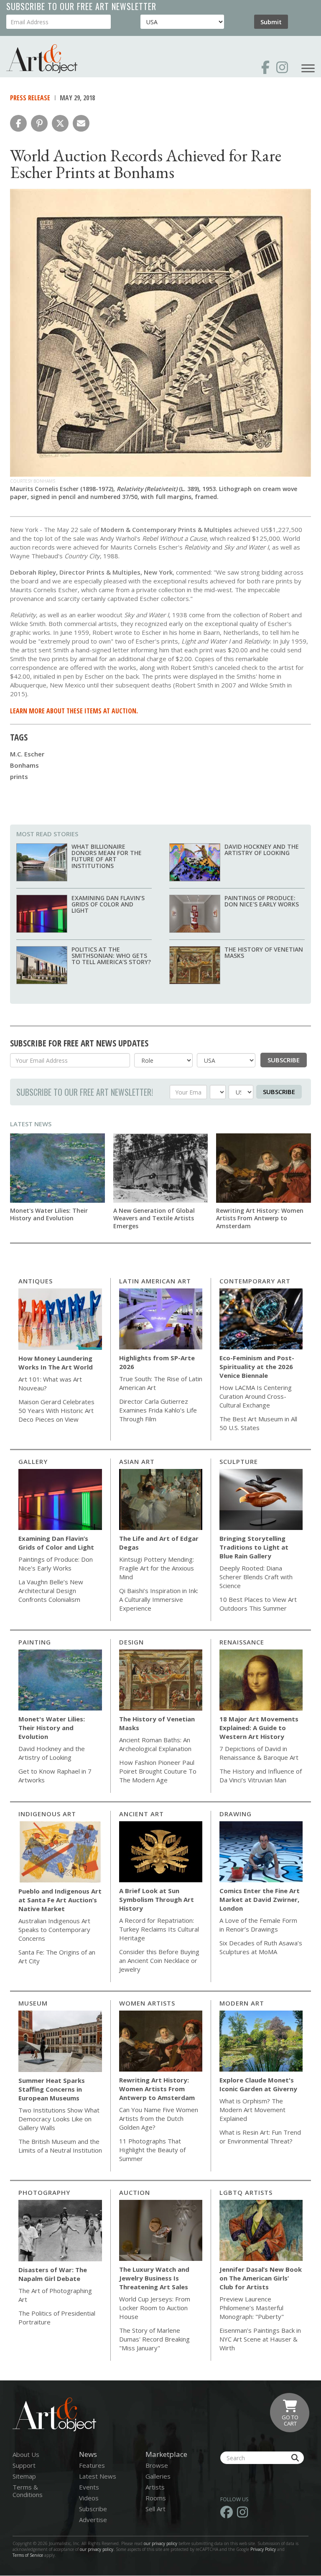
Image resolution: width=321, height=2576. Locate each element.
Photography (44, 2192)
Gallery (33, 1461)
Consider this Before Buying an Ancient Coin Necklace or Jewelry (159, 1960)
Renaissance (242, 1642)
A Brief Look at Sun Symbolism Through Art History (157, 1899)
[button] (18, 123)
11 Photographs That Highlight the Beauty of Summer (152, 2150)
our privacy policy (160, 2543)
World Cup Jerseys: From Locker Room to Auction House (155, 2308)
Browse (157, 2465)
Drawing (236, 1814)
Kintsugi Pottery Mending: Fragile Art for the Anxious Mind (157, 1568)
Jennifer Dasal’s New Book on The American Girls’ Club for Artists (261, 2278)
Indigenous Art (47, 1814)
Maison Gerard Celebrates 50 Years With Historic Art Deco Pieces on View (56, 1410)
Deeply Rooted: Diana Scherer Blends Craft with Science (256, 1577)
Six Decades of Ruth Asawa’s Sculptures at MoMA (261, 1947)
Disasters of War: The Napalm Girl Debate (53, 2274)
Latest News (31, 1124)
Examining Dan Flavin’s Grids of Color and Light (108, 904)
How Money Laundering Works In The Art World (56, 1363)
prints (19, 776)
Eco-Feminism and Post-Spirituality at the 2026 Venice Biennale (257, 1367)
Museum (33, 2003)
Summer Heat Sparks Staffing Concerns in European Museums (52, 2089)
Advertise (93, 2520)
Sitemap (24, 2476)
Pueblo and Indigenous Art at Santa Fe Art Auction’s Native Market (60, 1900)
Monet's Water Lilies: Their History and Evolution (49, 1214)
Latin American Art (155, 1281)
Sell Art (155, 2509)
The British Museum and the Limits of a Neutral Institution (60, 2146)
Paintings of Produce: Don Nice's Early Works (262, 901)
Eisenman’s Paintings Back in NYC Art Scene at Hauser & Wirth (260, 2339)
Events (89, 2487)
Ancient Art (141, 1814)
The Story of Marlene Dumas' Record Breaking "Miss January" (154, 2339)
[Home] (42, 59)
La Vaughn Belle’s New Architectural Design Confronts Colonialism (51, 1591)
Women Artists (147, 2003)
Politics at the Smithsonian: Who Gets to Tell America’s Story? (111, 956)
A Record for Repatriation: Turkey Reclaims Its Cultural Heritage (159, 1929)
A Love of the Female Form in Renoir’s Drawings (258, 1925)
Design (131, 1642)
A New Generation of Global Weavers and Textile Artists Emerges (154, 1218)
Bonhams (24, 765)
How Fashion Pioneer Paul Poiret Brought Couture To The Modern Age (158, 1771)
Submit (271, 22)
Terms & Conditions (28, 2491)
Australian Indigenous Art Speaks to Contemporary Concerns (54, 1929)
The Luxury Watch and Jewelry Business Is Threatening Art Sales (154, 2278)
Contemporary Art (255, 1281)
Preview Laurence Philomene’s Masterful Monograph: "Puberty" (252, 2308)
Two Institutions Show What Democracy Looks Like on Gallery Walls (59, 2119)
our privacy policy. (98, 2549)
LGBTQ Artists (246, 2192)
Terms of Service (28, 2555)
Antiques (36, 1281)
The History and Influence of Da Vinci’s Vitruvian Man (261, 1775)
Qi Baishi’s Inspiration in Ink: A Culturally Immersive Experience (159, 1599)
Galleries (158, 2476)
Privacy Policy (263, 2549)
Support (24, 2465)
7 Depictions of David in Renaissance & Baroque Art (259, 1753)
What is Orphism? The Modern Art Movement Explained (252, 2110)
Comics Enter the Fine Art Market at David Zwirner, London (260, 1899)
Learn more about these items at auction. (74, 711)
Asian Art (137, 1461)
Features (92, 2465)
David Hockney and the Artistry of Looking (262, 850)
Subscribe (284, 1060)
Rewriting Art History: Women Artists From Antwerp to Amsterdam (260, 1218)
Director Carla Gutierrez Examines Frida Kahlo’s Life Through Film (158, 1410)
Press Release (30, 98)
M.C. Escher (27, 754)
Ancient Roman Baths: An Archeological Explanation (155, 1744)
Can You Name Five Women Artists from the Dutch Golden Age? (159, 2118)
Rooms (156, 2498)
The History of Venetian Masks (264, 952)
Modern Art (242, 2003)
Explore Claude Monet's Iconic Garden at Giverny (258, 2084)
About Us (26, 2454)
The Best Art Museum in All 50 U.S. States (258, 1423)
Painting (35, 1642)
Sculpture (239, 1461)
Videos (89, 2498)
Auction (135, 2192)
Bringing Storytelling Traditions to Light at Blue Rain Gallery (254, 1547)
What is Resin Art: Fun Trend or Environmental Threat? (260, 2137)
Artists (155, 2487)
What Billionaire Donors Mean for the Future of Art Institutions (107, 856)
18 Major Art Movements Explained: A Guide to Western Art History (259, 1728)
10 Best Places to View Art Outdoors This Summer (258, 1604)
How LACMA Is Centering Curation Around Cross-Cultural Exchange (256, 1396)
